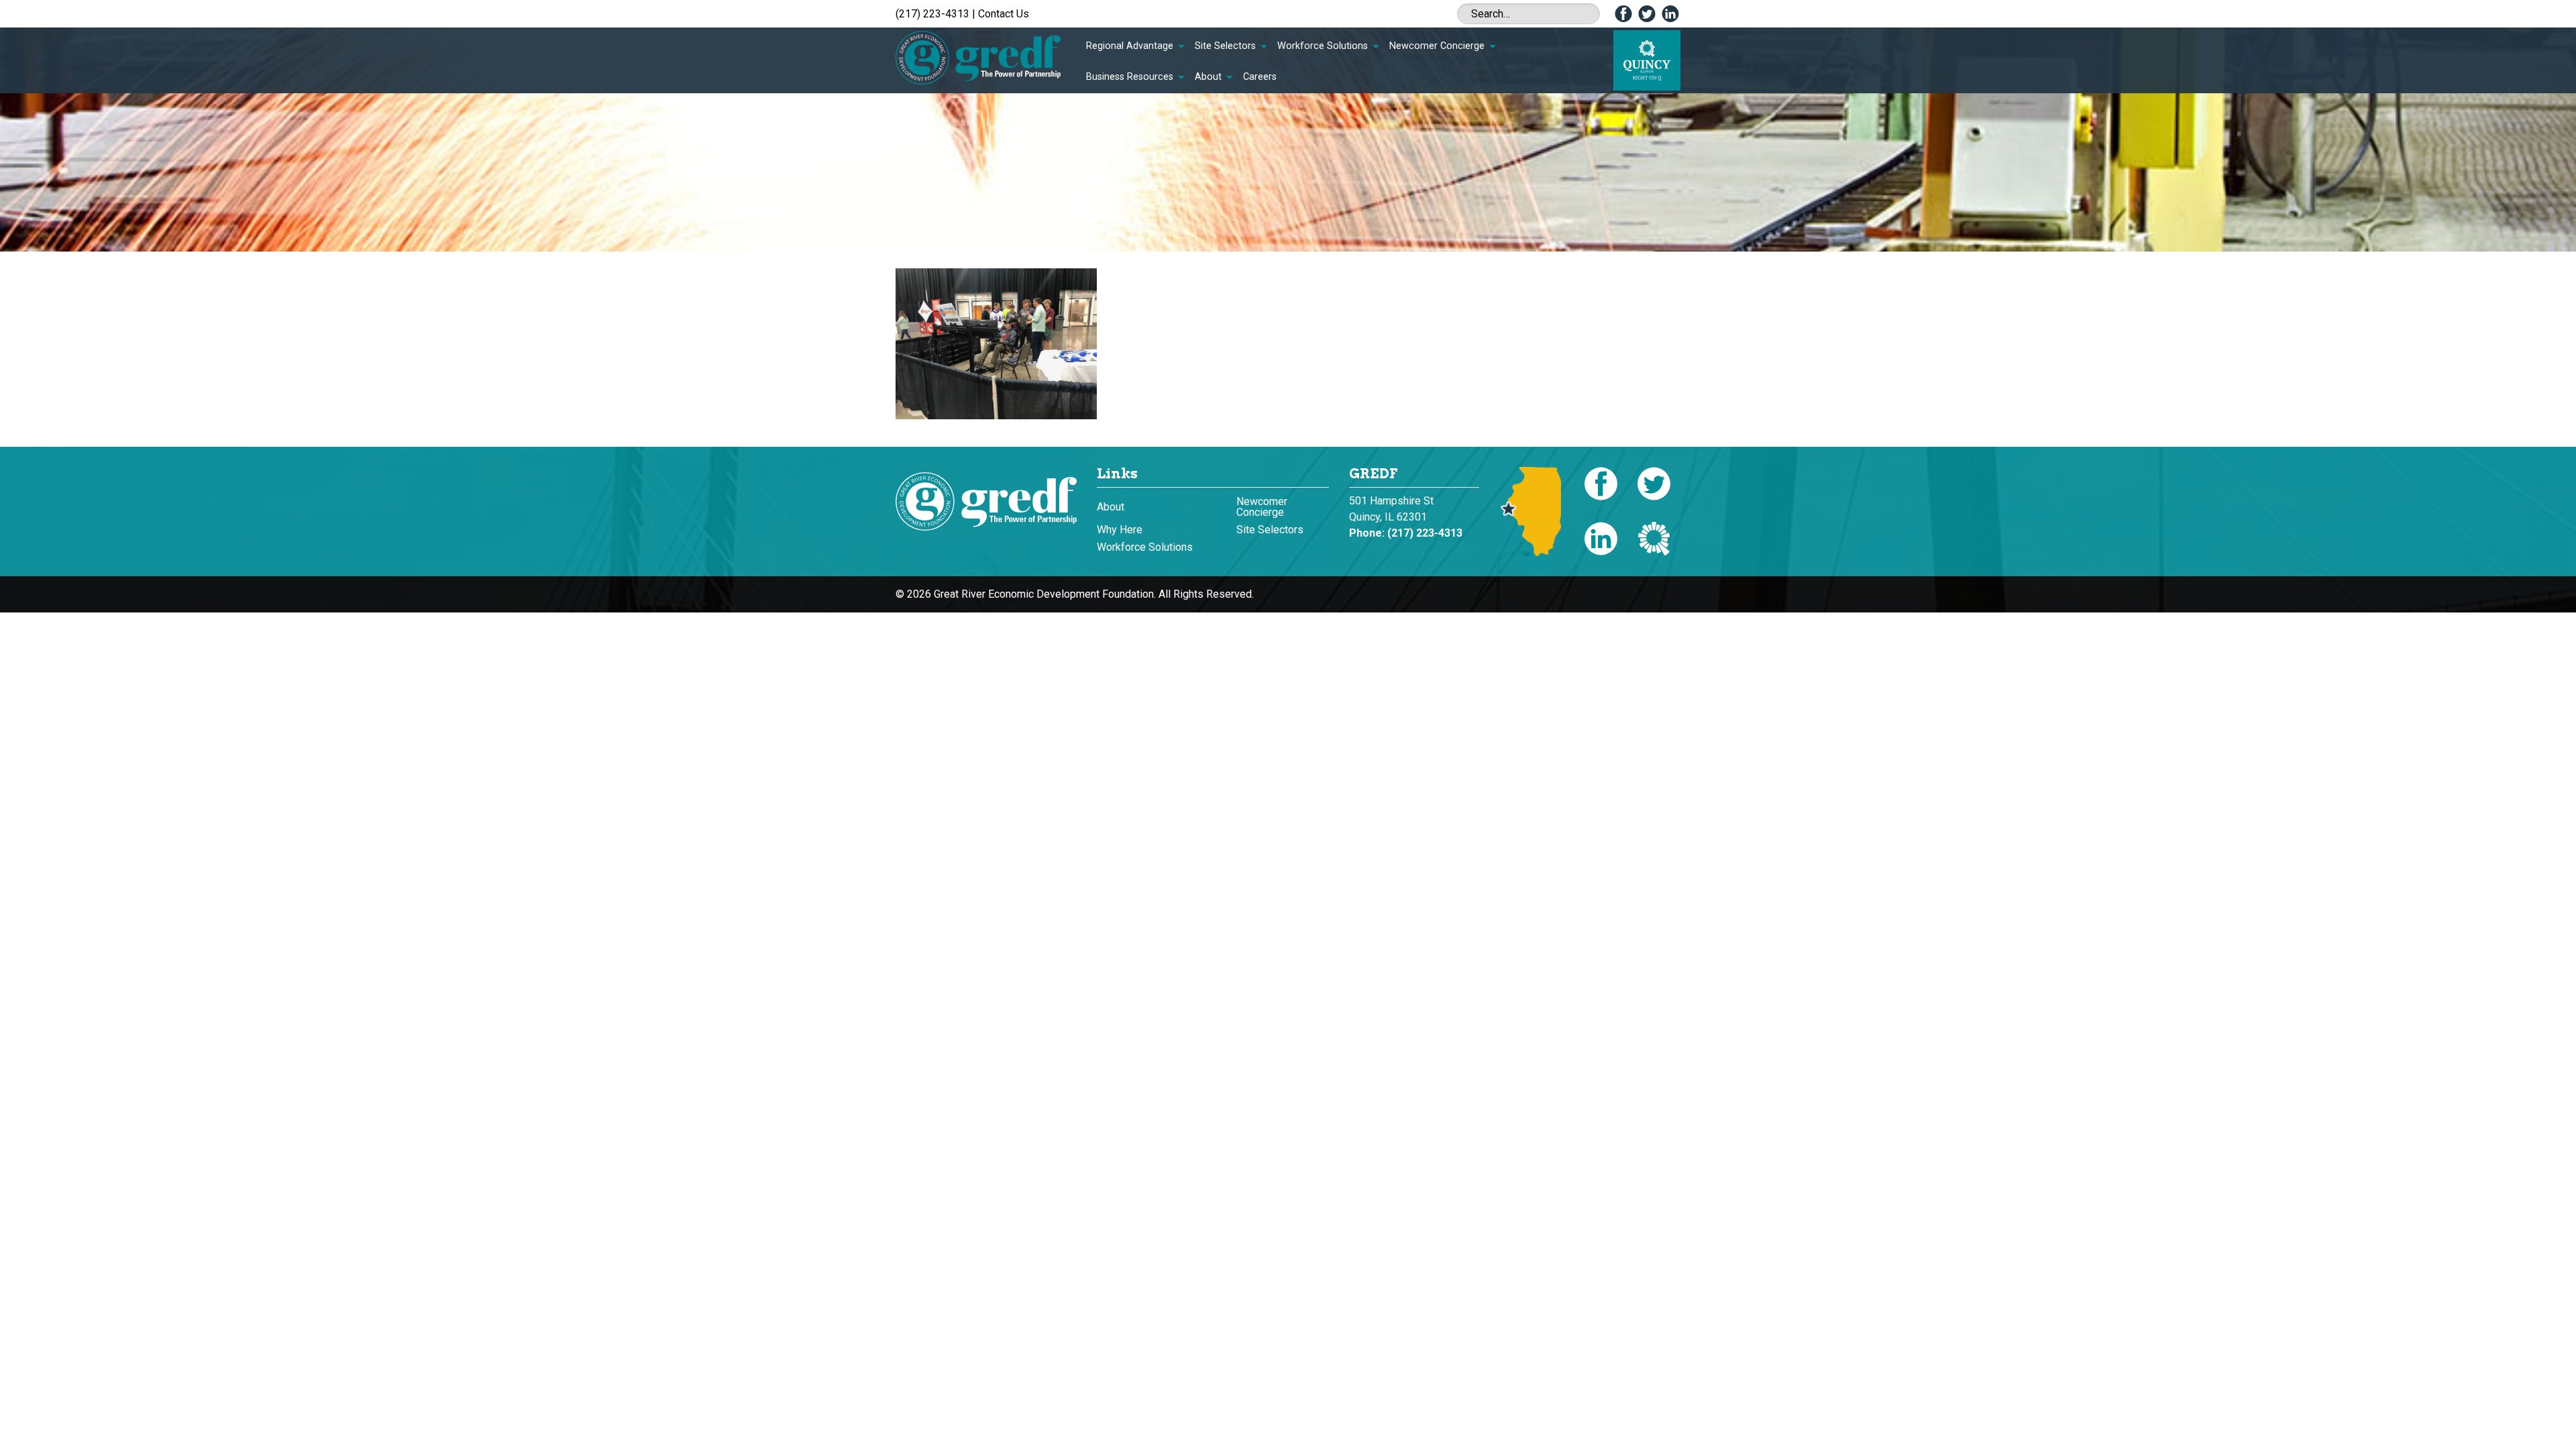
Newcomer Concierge (1437, 46)
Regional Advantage (1130, 46)
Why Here (1120, 530)
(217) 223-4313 (932, 14)
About (1208, 77)
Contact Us (1004, 14)
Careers (1260, 77)
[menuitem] (1135, 46)
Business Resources (1130, 77)
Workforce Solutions (1323, 46)
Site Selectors (1225, 46)
